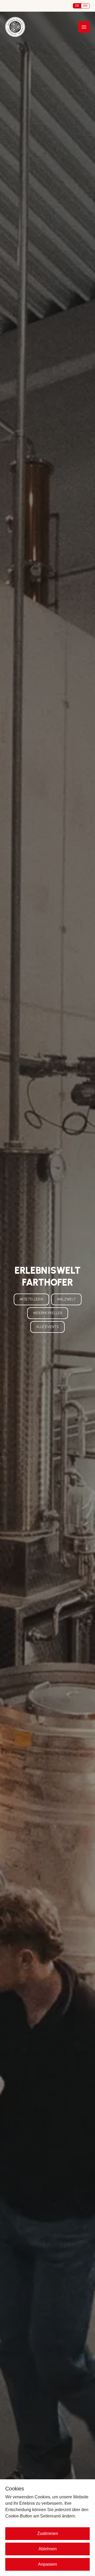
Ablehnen (48, 2549)
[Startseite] (15, 27)
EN (85, 6)
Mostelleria (31, 1299)
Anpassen (47, 2564)
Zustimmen (48, 2533)
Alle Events (47, 1327)
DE (77, 6)
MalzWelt (66, 1299)
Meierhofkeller (48, 1313)
